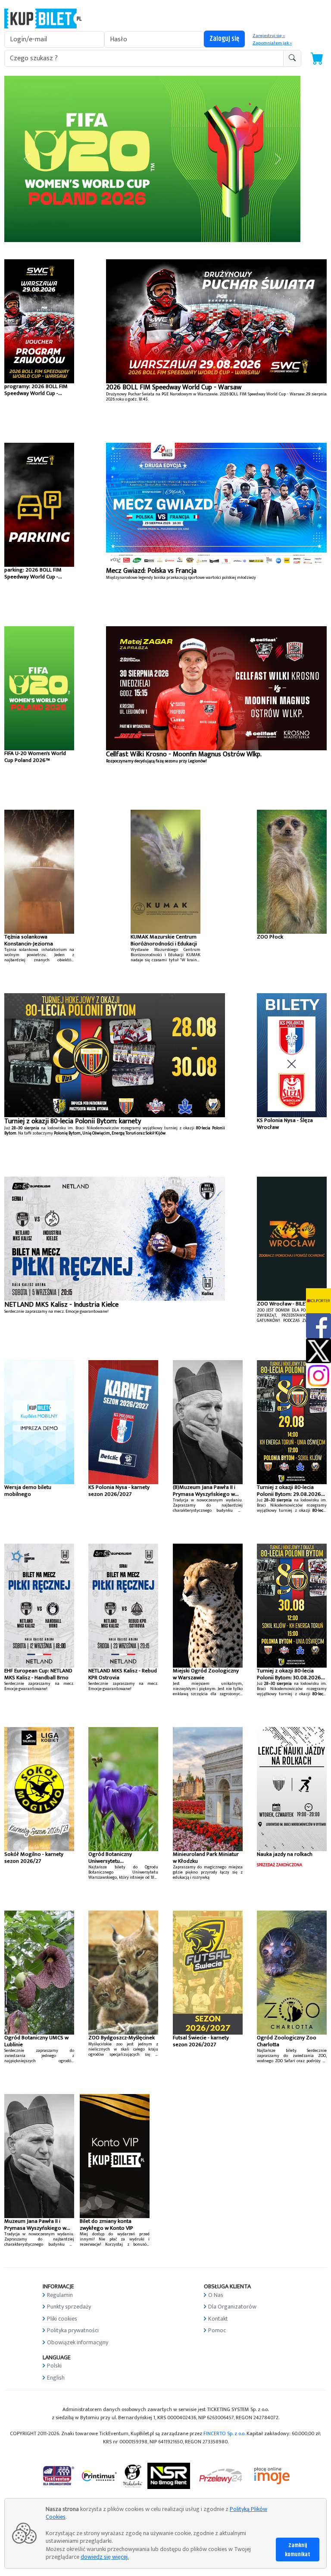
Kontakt (218, 2318)
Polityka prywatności (73, 2330)
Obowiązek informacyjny (78, 2342)
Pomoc (217, 2330)
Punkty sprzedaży (69, 2307)
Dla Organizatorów (232, 2307)
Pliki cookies (62, 2318)
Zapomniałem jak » (272, 43)
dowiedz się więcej (104, 2557)
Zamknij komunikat (298, 2550)
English (56, 2377)
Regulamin (60, 2295)
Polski (54, 2366)
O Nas (216, 2295)
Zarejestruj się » (269, 36)
